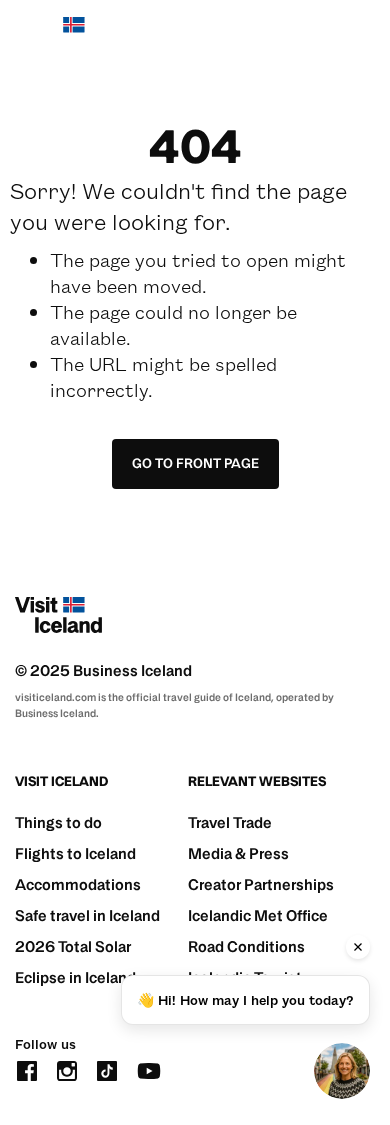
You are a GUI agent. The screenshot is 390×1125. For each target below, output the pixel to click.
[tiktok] (107, 1069)
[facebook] (27, 1069)
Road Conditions (246, 946)
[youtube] (149, 1069)
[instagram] (67, 1069)
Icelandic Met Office (258, 915)
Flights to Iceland (75, 853)
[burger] (362, 35)
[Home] (58, 35)
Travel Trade (230, 822)
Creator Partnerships (261, 884)
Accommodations (78, 884)
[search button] (302, 34)
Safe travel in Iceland (87, 915)
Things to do (58, 822)
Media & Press (238, 853)
